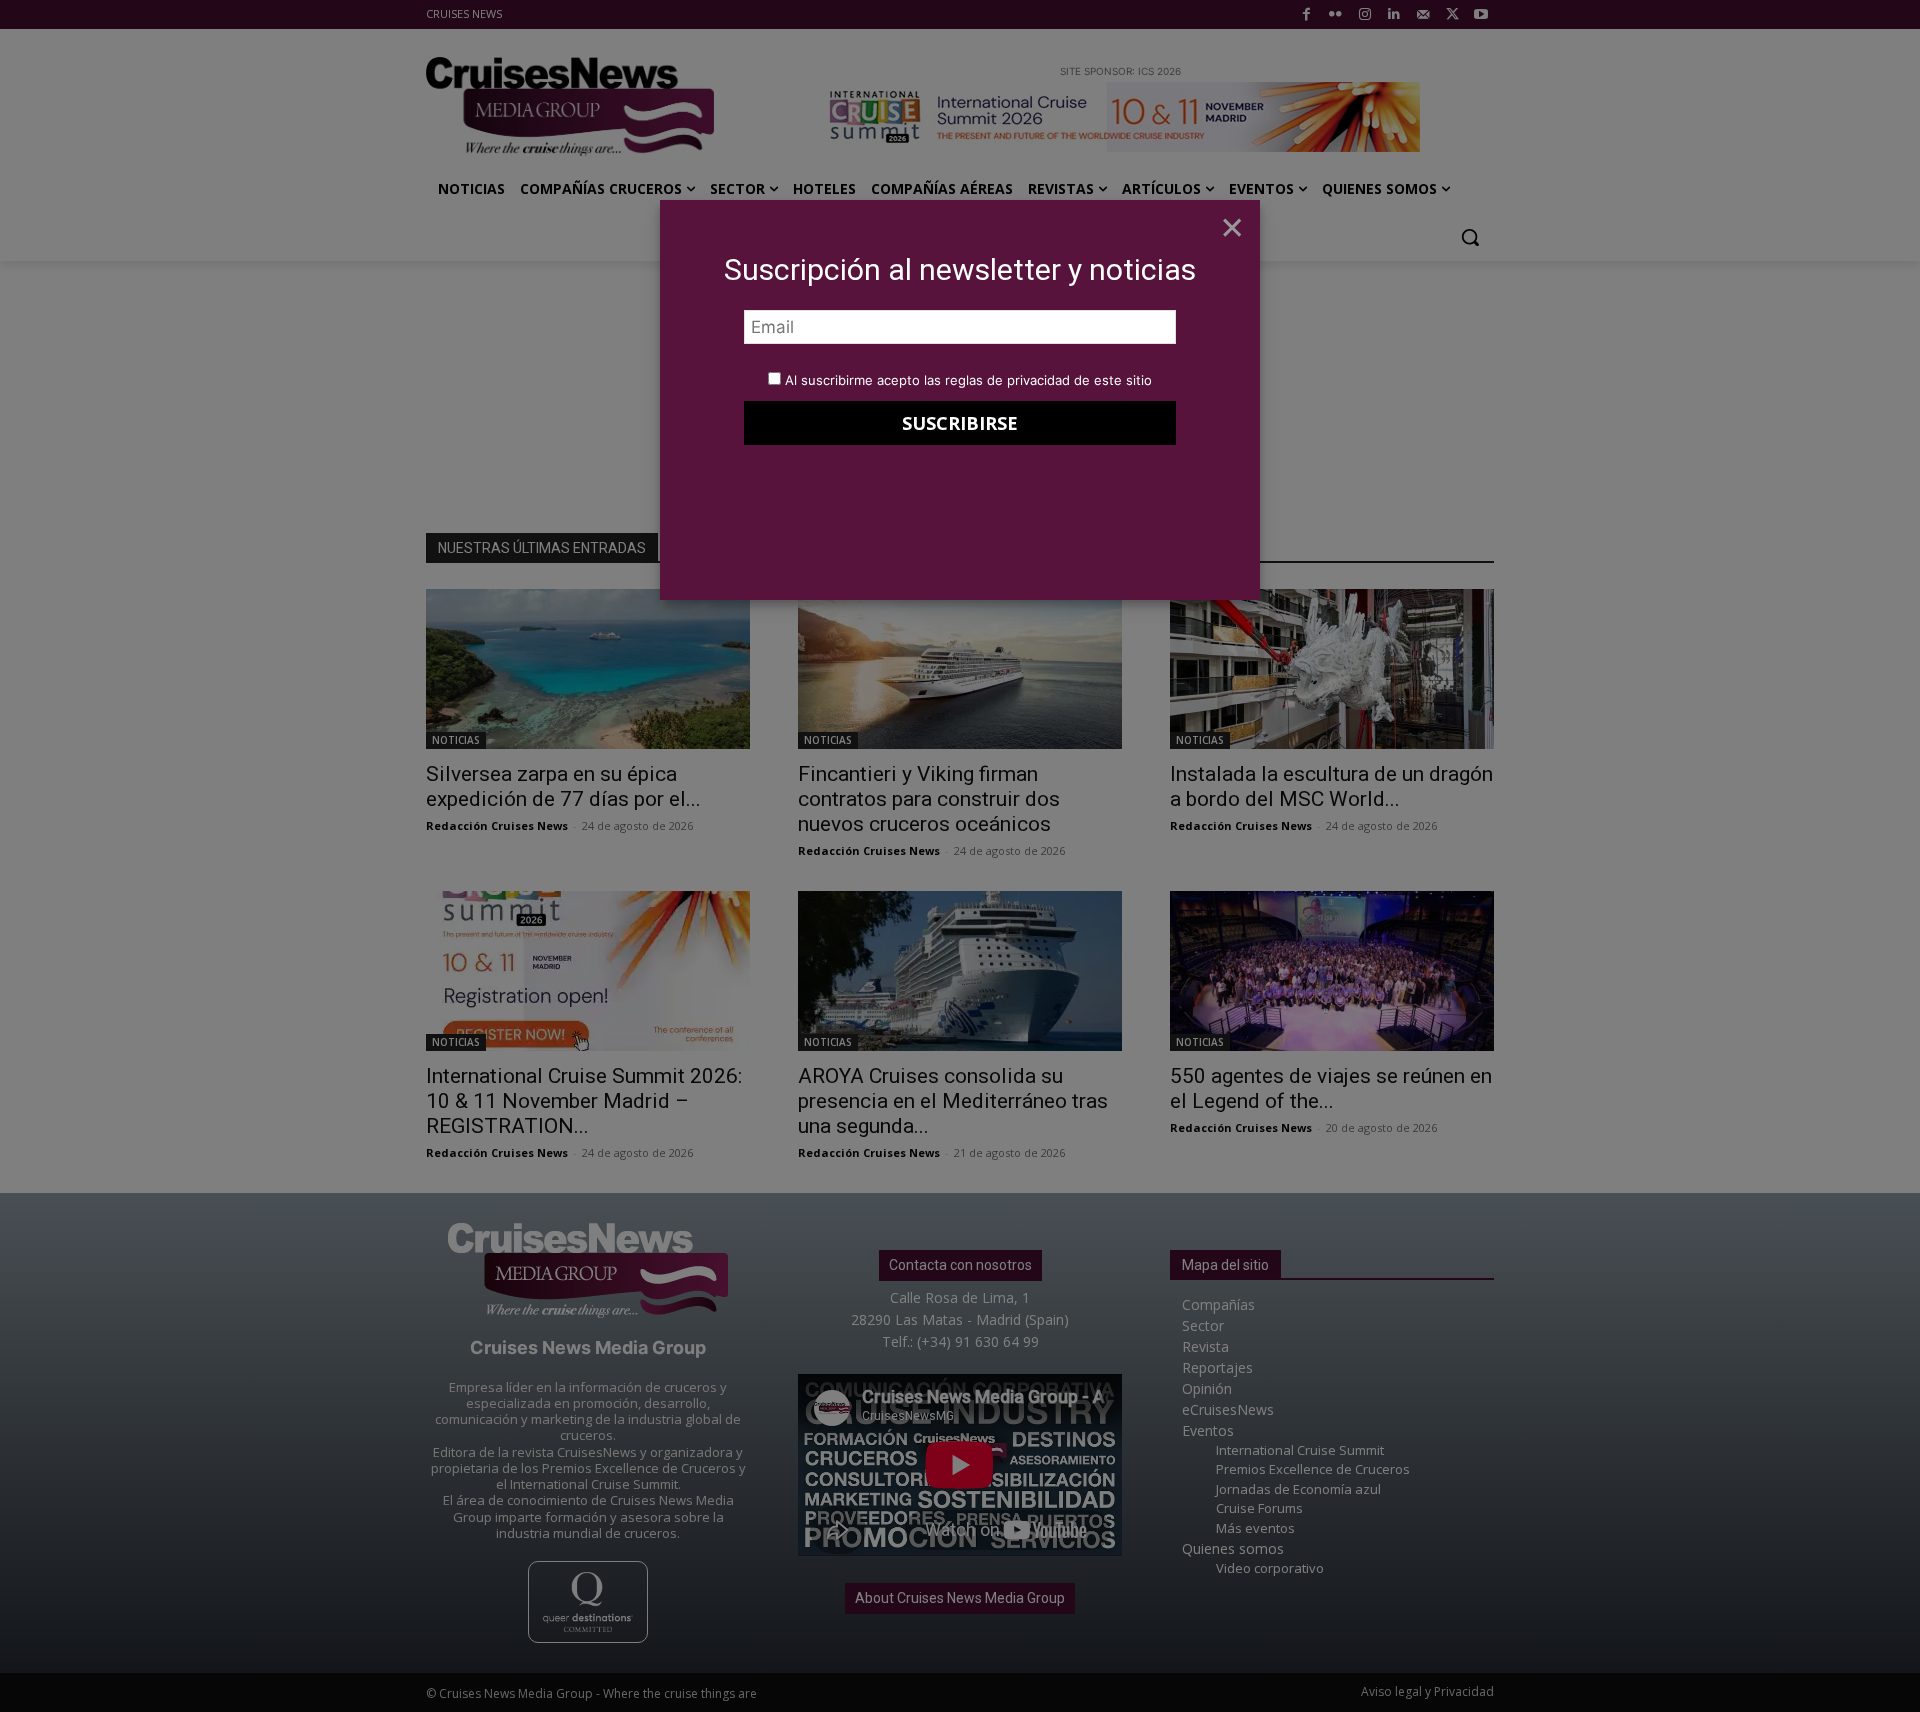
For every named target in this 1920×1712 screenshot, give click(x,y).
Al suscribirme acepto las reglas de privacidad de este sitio (968, 380)
